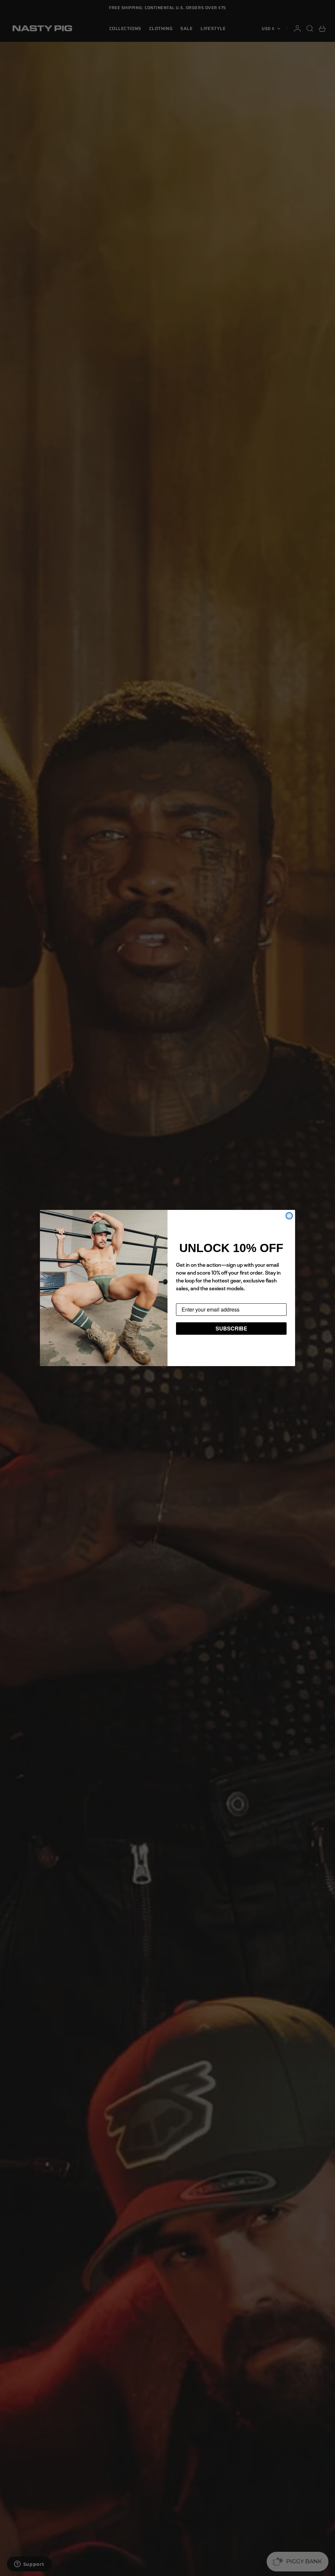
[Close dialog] (289, 1216)
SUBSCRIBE (231, 1328)
